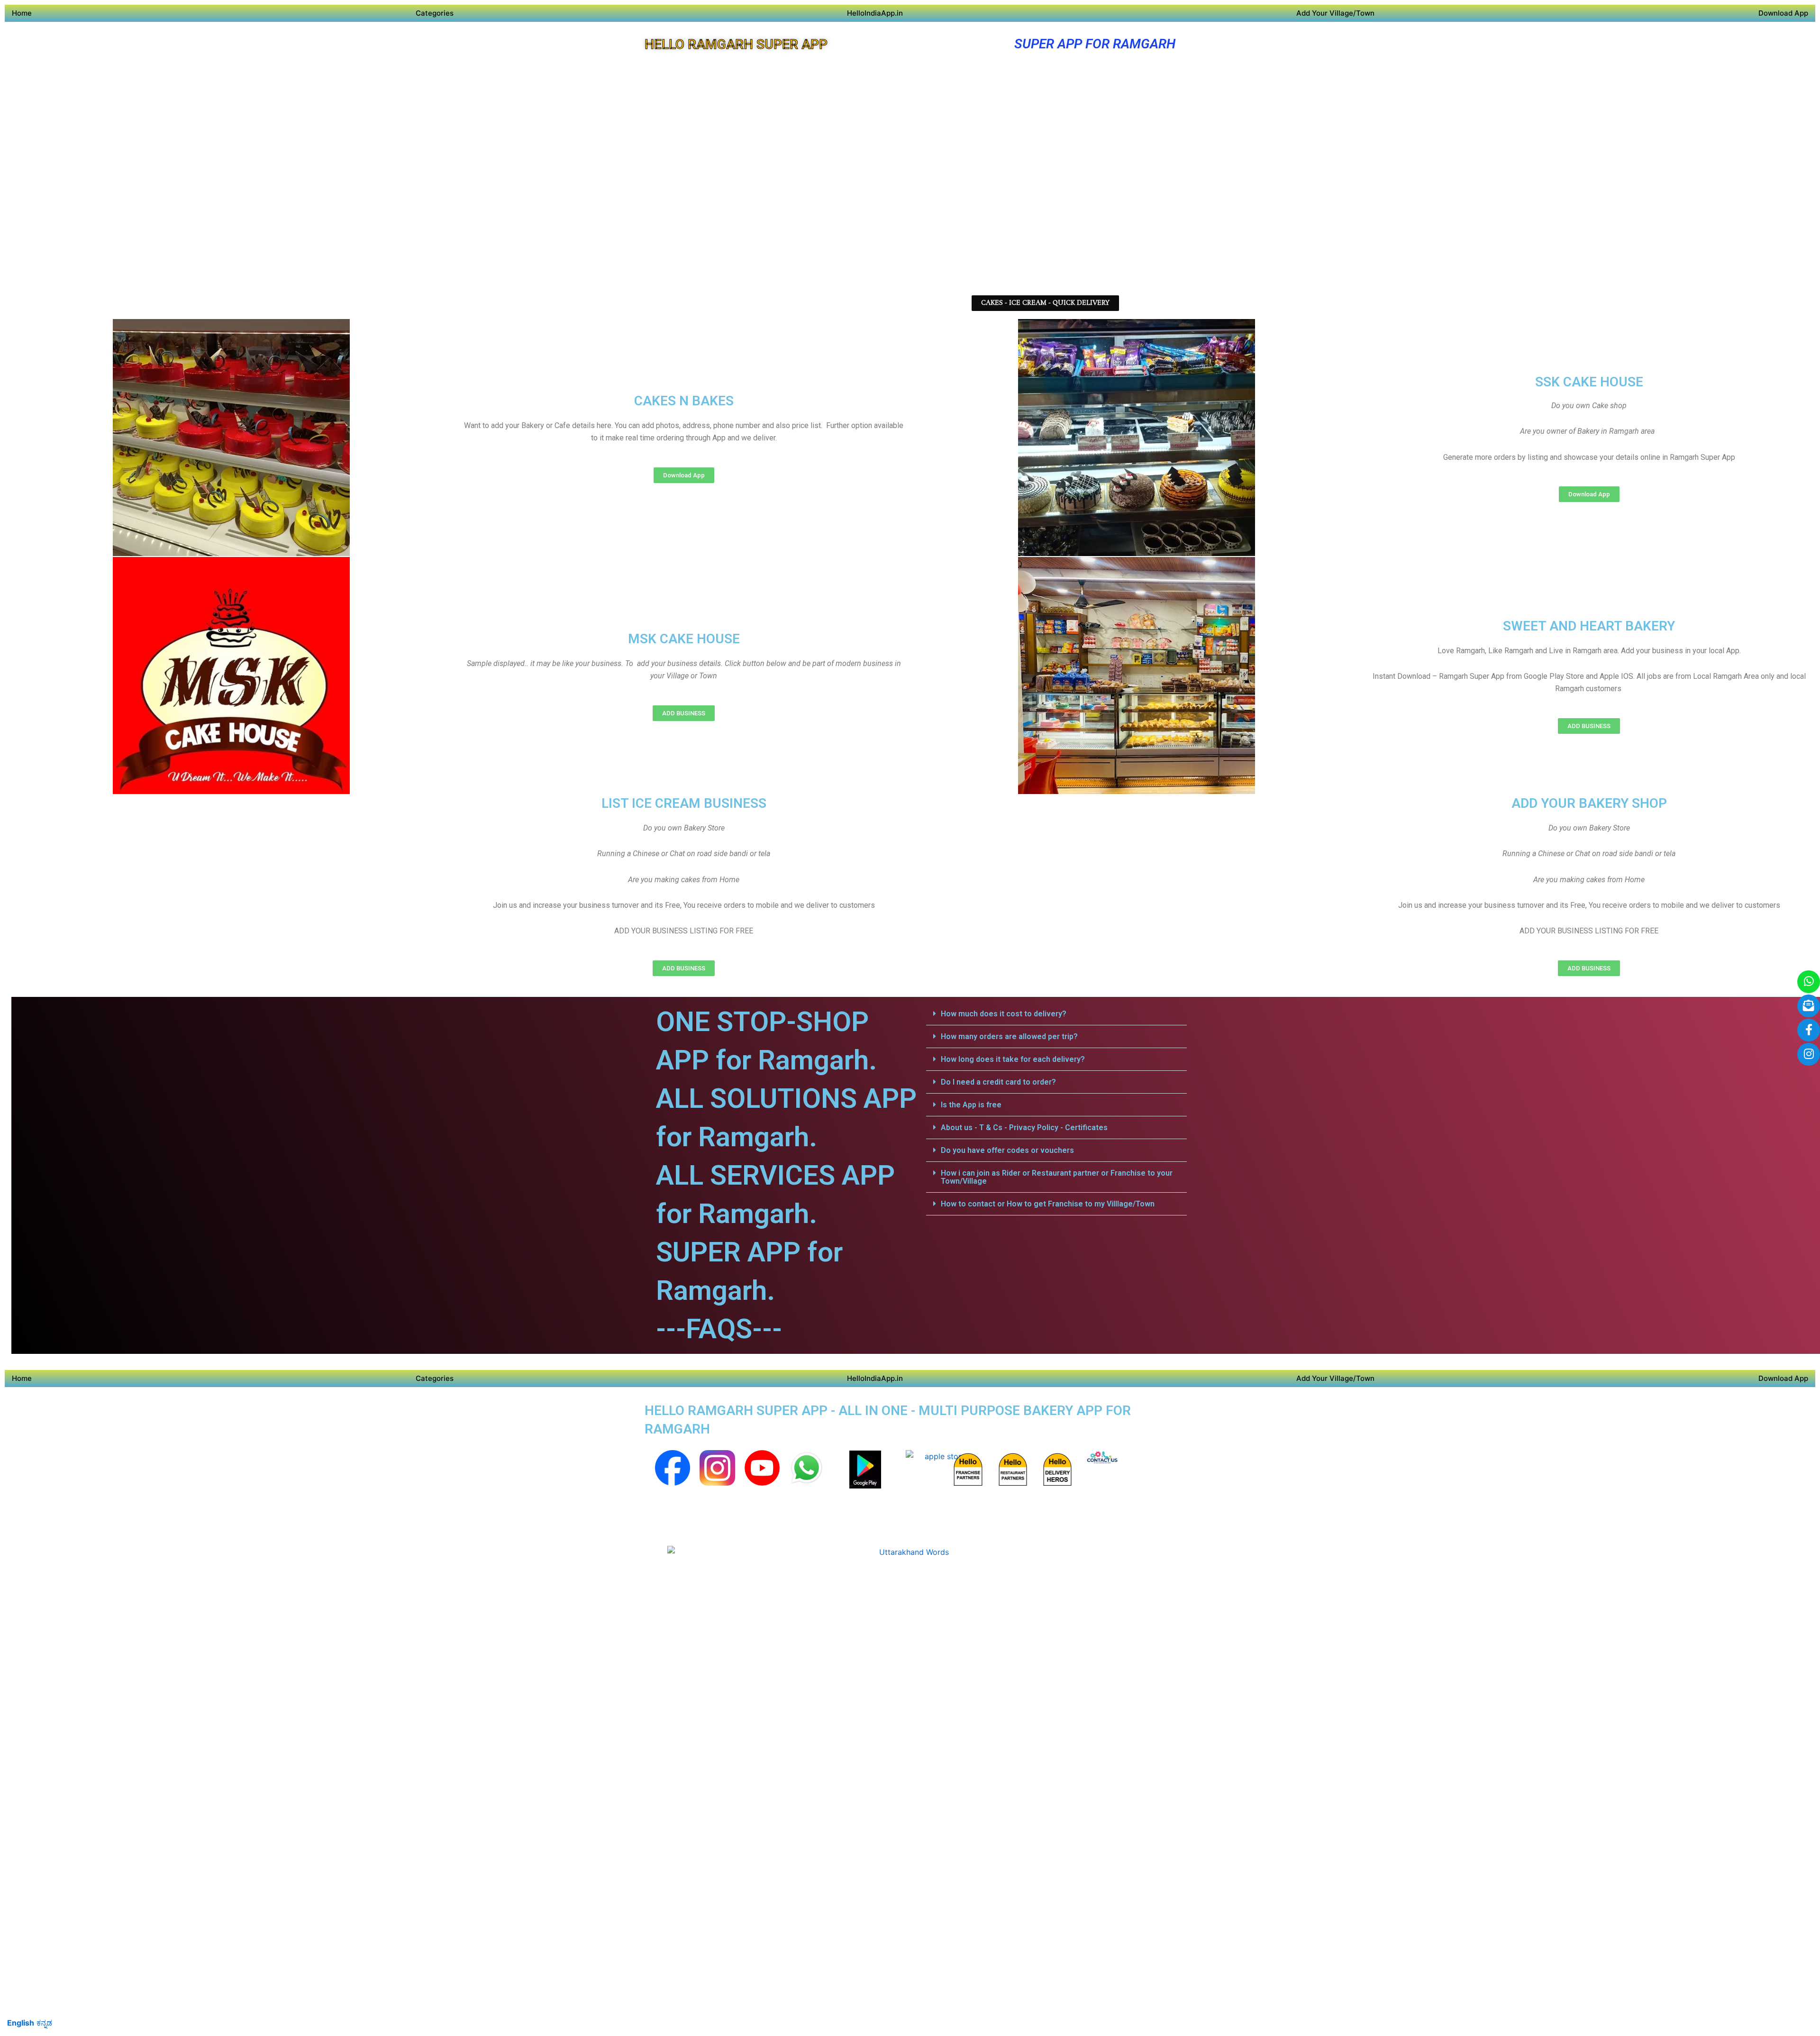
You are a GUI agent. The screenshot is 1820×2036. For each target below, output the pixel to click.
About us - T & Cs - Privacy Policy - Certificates (1024, 1128)
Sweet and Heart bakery (1589, 626)
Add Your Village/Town (1335, 13)
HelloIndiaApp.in (875, 13)
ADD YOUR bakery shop (1589, 803)
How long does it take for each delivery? (1013, 1059)
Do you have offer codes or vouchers (1007, 1150)
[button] (1056, 1014)
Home (22, 13)
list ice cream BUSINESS (684, 803)
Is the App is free (971, 1105)
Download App (1783, 13)
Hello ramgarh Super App (736, 44)
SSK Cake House (1589, 382)
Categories (435, 13)
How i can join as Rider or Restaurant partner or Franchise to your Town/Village (1057, 1177)
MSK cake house (684, 639)
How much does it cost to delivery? (1004, 1014)
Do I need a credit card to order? (998, 1082)
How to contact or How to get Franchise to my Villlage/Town (1048, 1204)
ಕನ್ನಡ (44, 2023)
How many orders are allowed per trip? (1009, 1036)
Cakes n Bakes (684, 401)
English (21, 2023)
